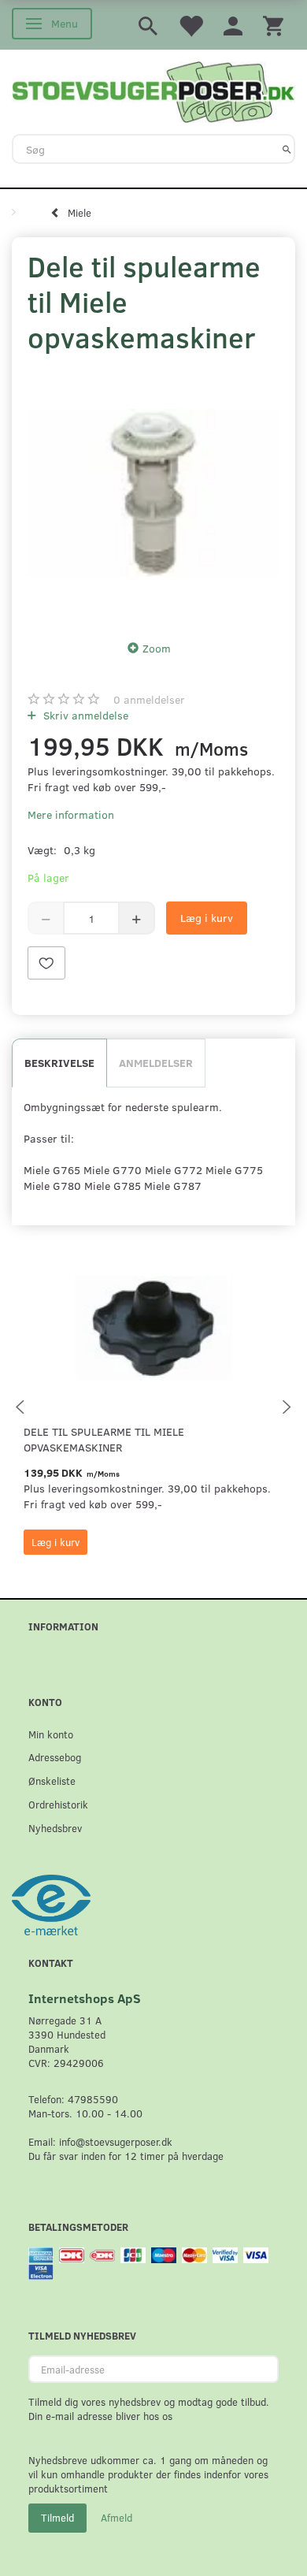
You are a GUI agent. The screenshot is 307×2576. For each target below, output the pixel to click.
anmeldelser (149, 699)
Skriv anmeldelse (84, 715)
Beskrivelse (59, 1063)
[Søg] (287, 149)
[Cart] (273, 25)
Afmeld (117, 2518)
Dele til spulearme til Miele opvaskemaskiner (104, 1439)
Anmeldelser (156, 1063)
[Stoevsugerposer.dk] (153, 91)
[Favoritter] (190, 25)
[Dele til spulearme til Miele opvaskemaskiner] (153, 493)
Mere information (71, 814)
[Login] (233, 25)
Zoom (157, 648)
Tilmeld (57, 2518)
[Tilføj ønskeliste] (46, 963)
